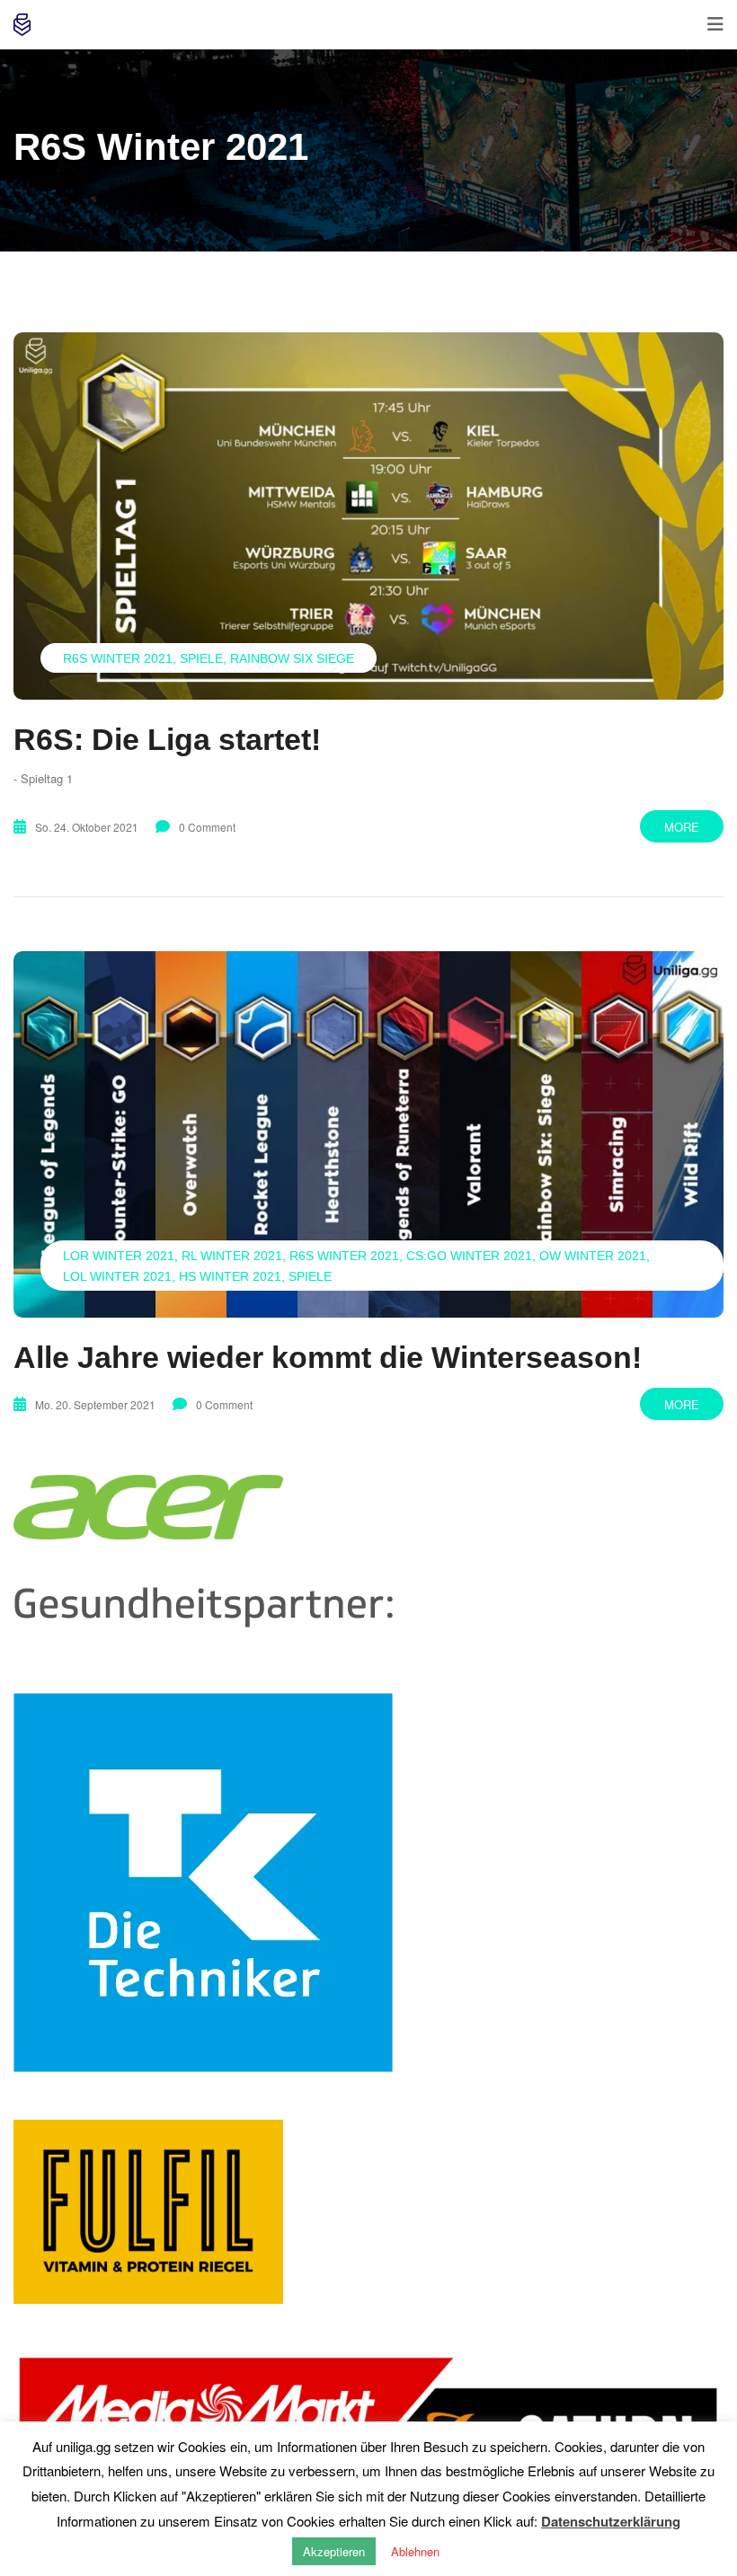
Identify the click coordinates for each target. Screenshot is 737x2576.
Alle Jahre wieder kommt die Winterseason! (328, 1357)
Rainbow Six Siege (292, 658)
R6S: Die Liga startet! (167, 739)
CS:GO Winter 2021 (469, 1256)
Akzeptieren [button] (334, 2551)
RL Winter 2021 (232, 1256)
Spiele (201, 658)
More (682, 827)
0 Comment (207, 827)
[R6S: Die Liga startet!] (368, 516)
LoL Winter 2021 (117, 1276)
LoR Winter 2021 (119, 1256)
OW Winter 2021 (593, 1256)
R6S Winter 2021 (118, 658)
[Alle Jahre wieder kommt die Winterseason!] (368, 1135)
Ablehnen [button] (415, 2551)
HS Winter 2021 (230, 1276)
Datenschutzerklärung (611, 2521)
